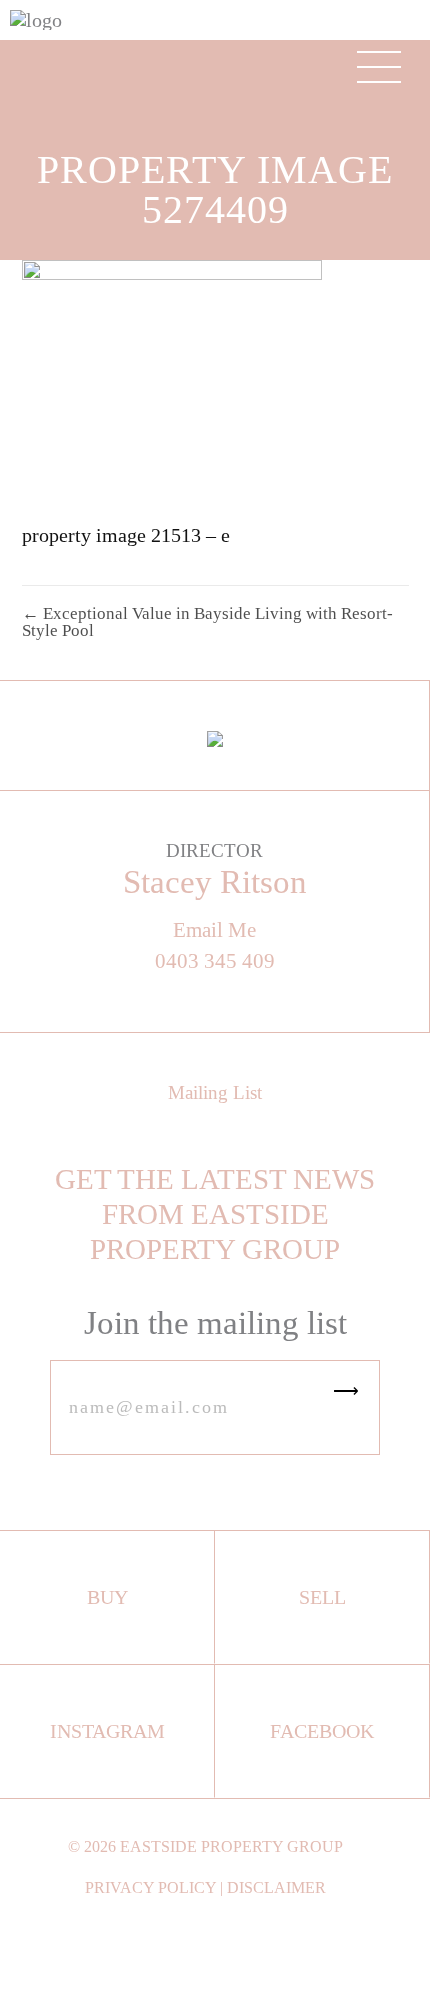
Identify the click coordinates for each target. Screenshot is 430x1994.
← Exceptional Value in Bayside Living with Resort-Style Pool (207, 622)
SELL (322, 1597)
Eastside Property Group (231, 1846)
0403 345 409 (215, 961)
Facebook (322, 1731)
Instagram (107, 1731)
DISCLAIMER (276, 1887)
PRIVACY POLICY (150, 1887)
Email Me (214, 930)
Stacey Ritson (215, 882)
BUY (107, 1597)
